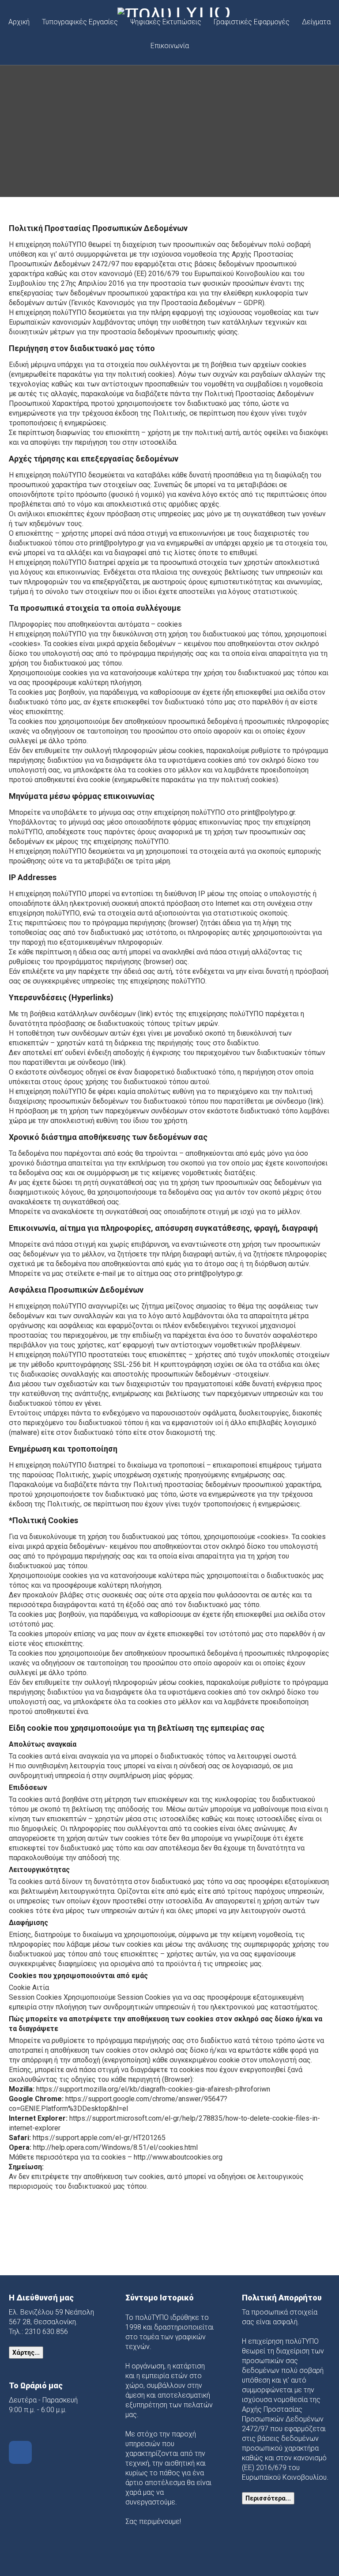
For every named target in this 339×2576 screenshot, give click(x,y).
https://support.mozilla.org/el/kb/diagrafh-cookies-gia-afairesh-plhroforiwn (153, 2089)
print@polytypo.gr (117, 543)
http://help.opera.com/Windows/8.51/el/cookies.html (115, 2147)
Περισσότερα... (268, 2498)
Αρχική (19, 22)
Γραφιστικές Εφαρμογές (252, 22)
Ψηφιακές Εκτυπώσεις (166, 22)
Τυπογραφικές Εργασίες (80, 22)
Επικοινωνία (170, 46)
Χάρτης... (26, 2353)
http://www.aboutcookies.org (178, 2157)
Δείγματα (316, 22)
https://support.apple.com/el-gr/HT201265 (99, 2138)
